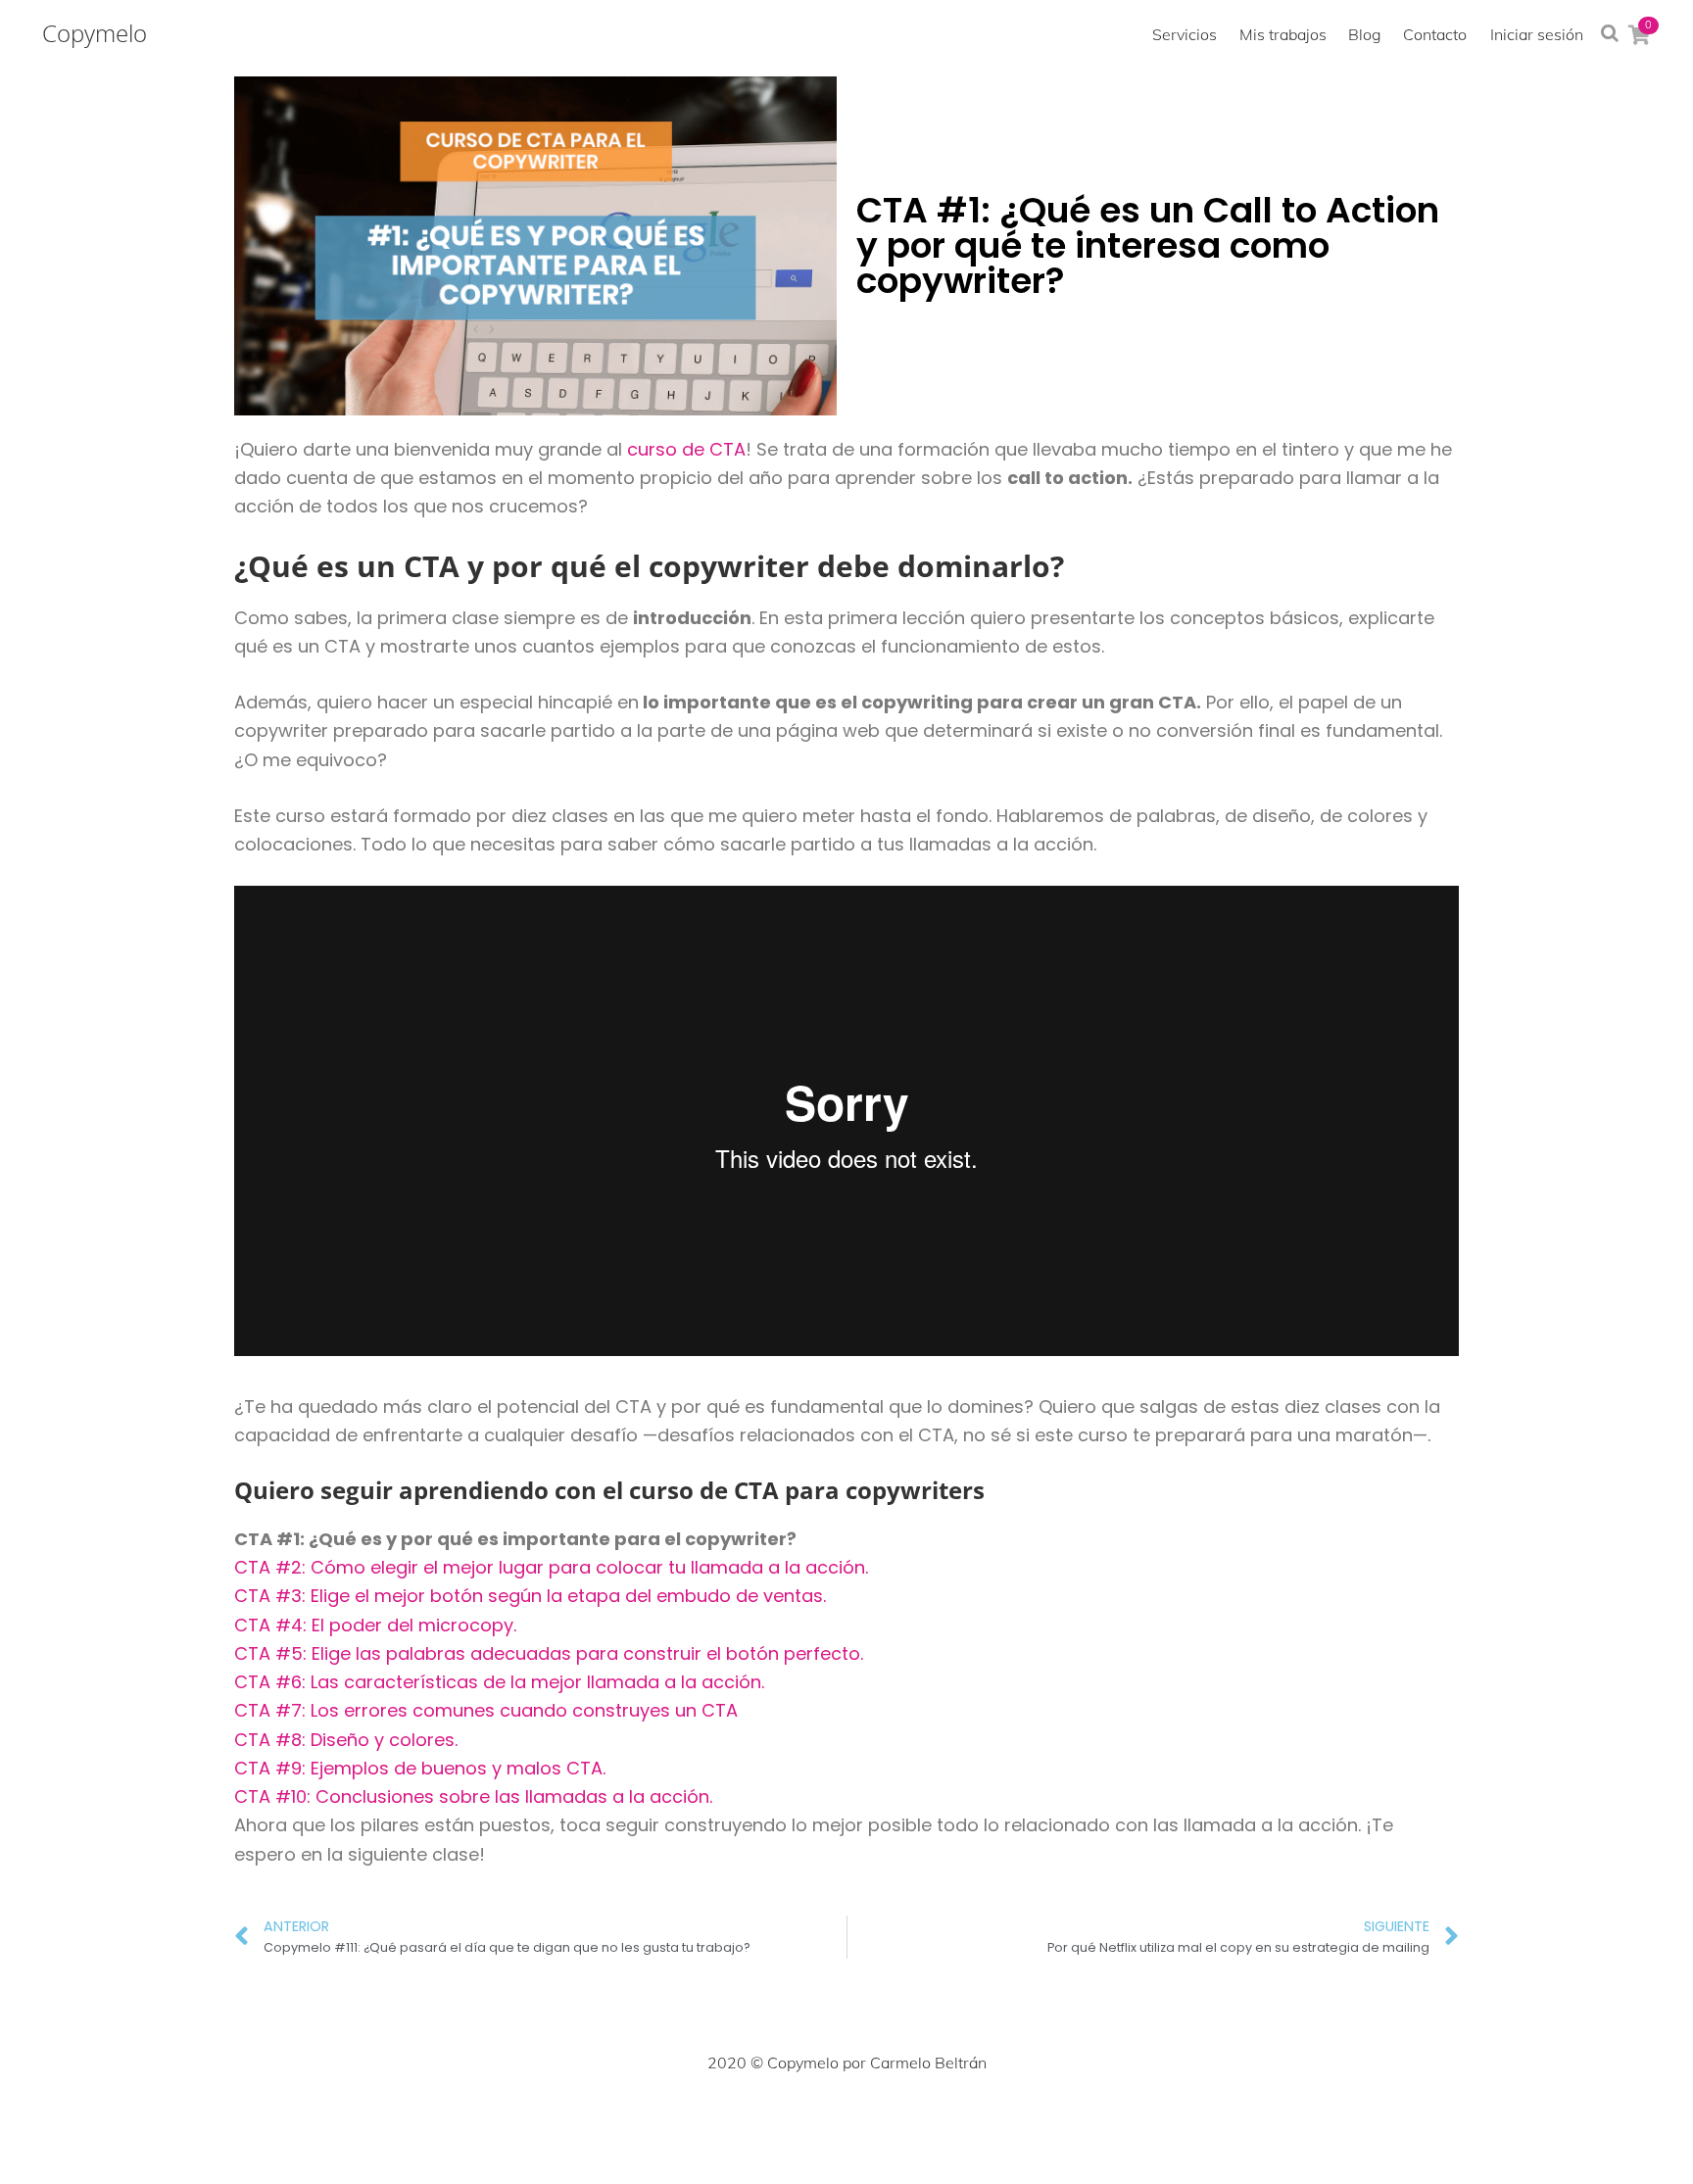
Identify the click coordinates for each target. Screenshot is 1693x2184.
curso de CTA (686, 449)
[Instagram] (803, 2121)
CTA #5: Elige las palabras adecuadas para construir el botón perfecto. (549, 1653)
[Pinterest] (846, 2121)
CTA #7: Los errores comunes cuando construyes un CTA (486, 1710)
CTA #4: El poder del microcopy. (375, 1625)
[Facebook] (717, 2121)
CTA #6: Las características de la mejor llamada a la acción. (499, 1682)
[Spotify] (976, 2121)
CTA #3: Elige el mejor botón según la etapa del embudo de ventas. (530, 1596)
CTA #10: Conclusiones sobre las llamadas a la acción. (473, 1796)
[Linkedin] (890, 2121)
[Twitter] (760, 2121)
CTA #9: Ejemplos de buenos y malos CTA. (420, 1768)
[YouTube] (933, 2121)
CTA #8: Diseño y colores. (346, 1740)
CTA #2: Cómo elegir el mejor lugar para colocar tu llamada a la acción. (551, 1567)
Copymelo (95, 33)
